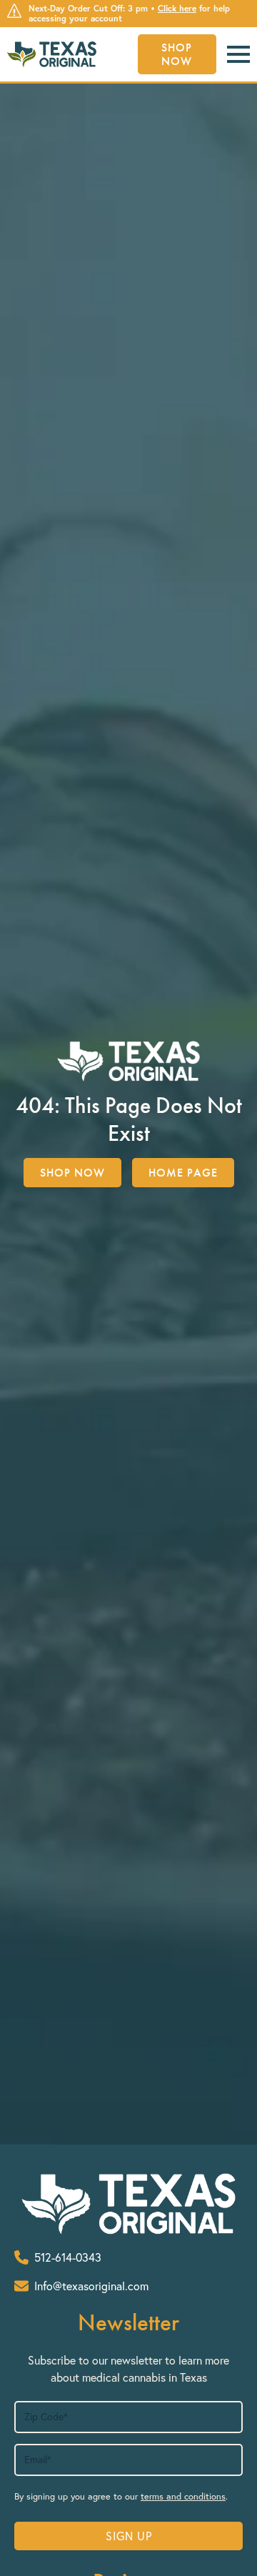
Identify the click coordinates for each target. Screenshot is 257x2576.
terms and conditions (183, 2496)
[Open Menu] (238, 54)
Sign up (129, 2536)
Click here (177, 8)
